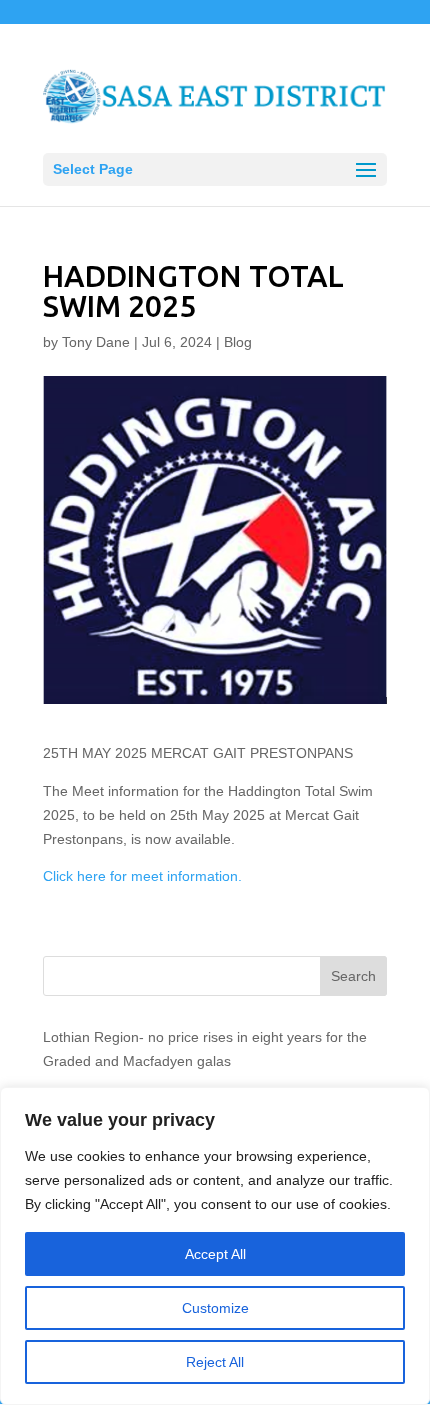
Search (353, 976)
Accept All (215, 1254)
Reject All (215, 1362)
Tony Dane (96, 342)
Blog (238, 342)
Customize (215, 1308)
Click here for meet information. (142, 876)
